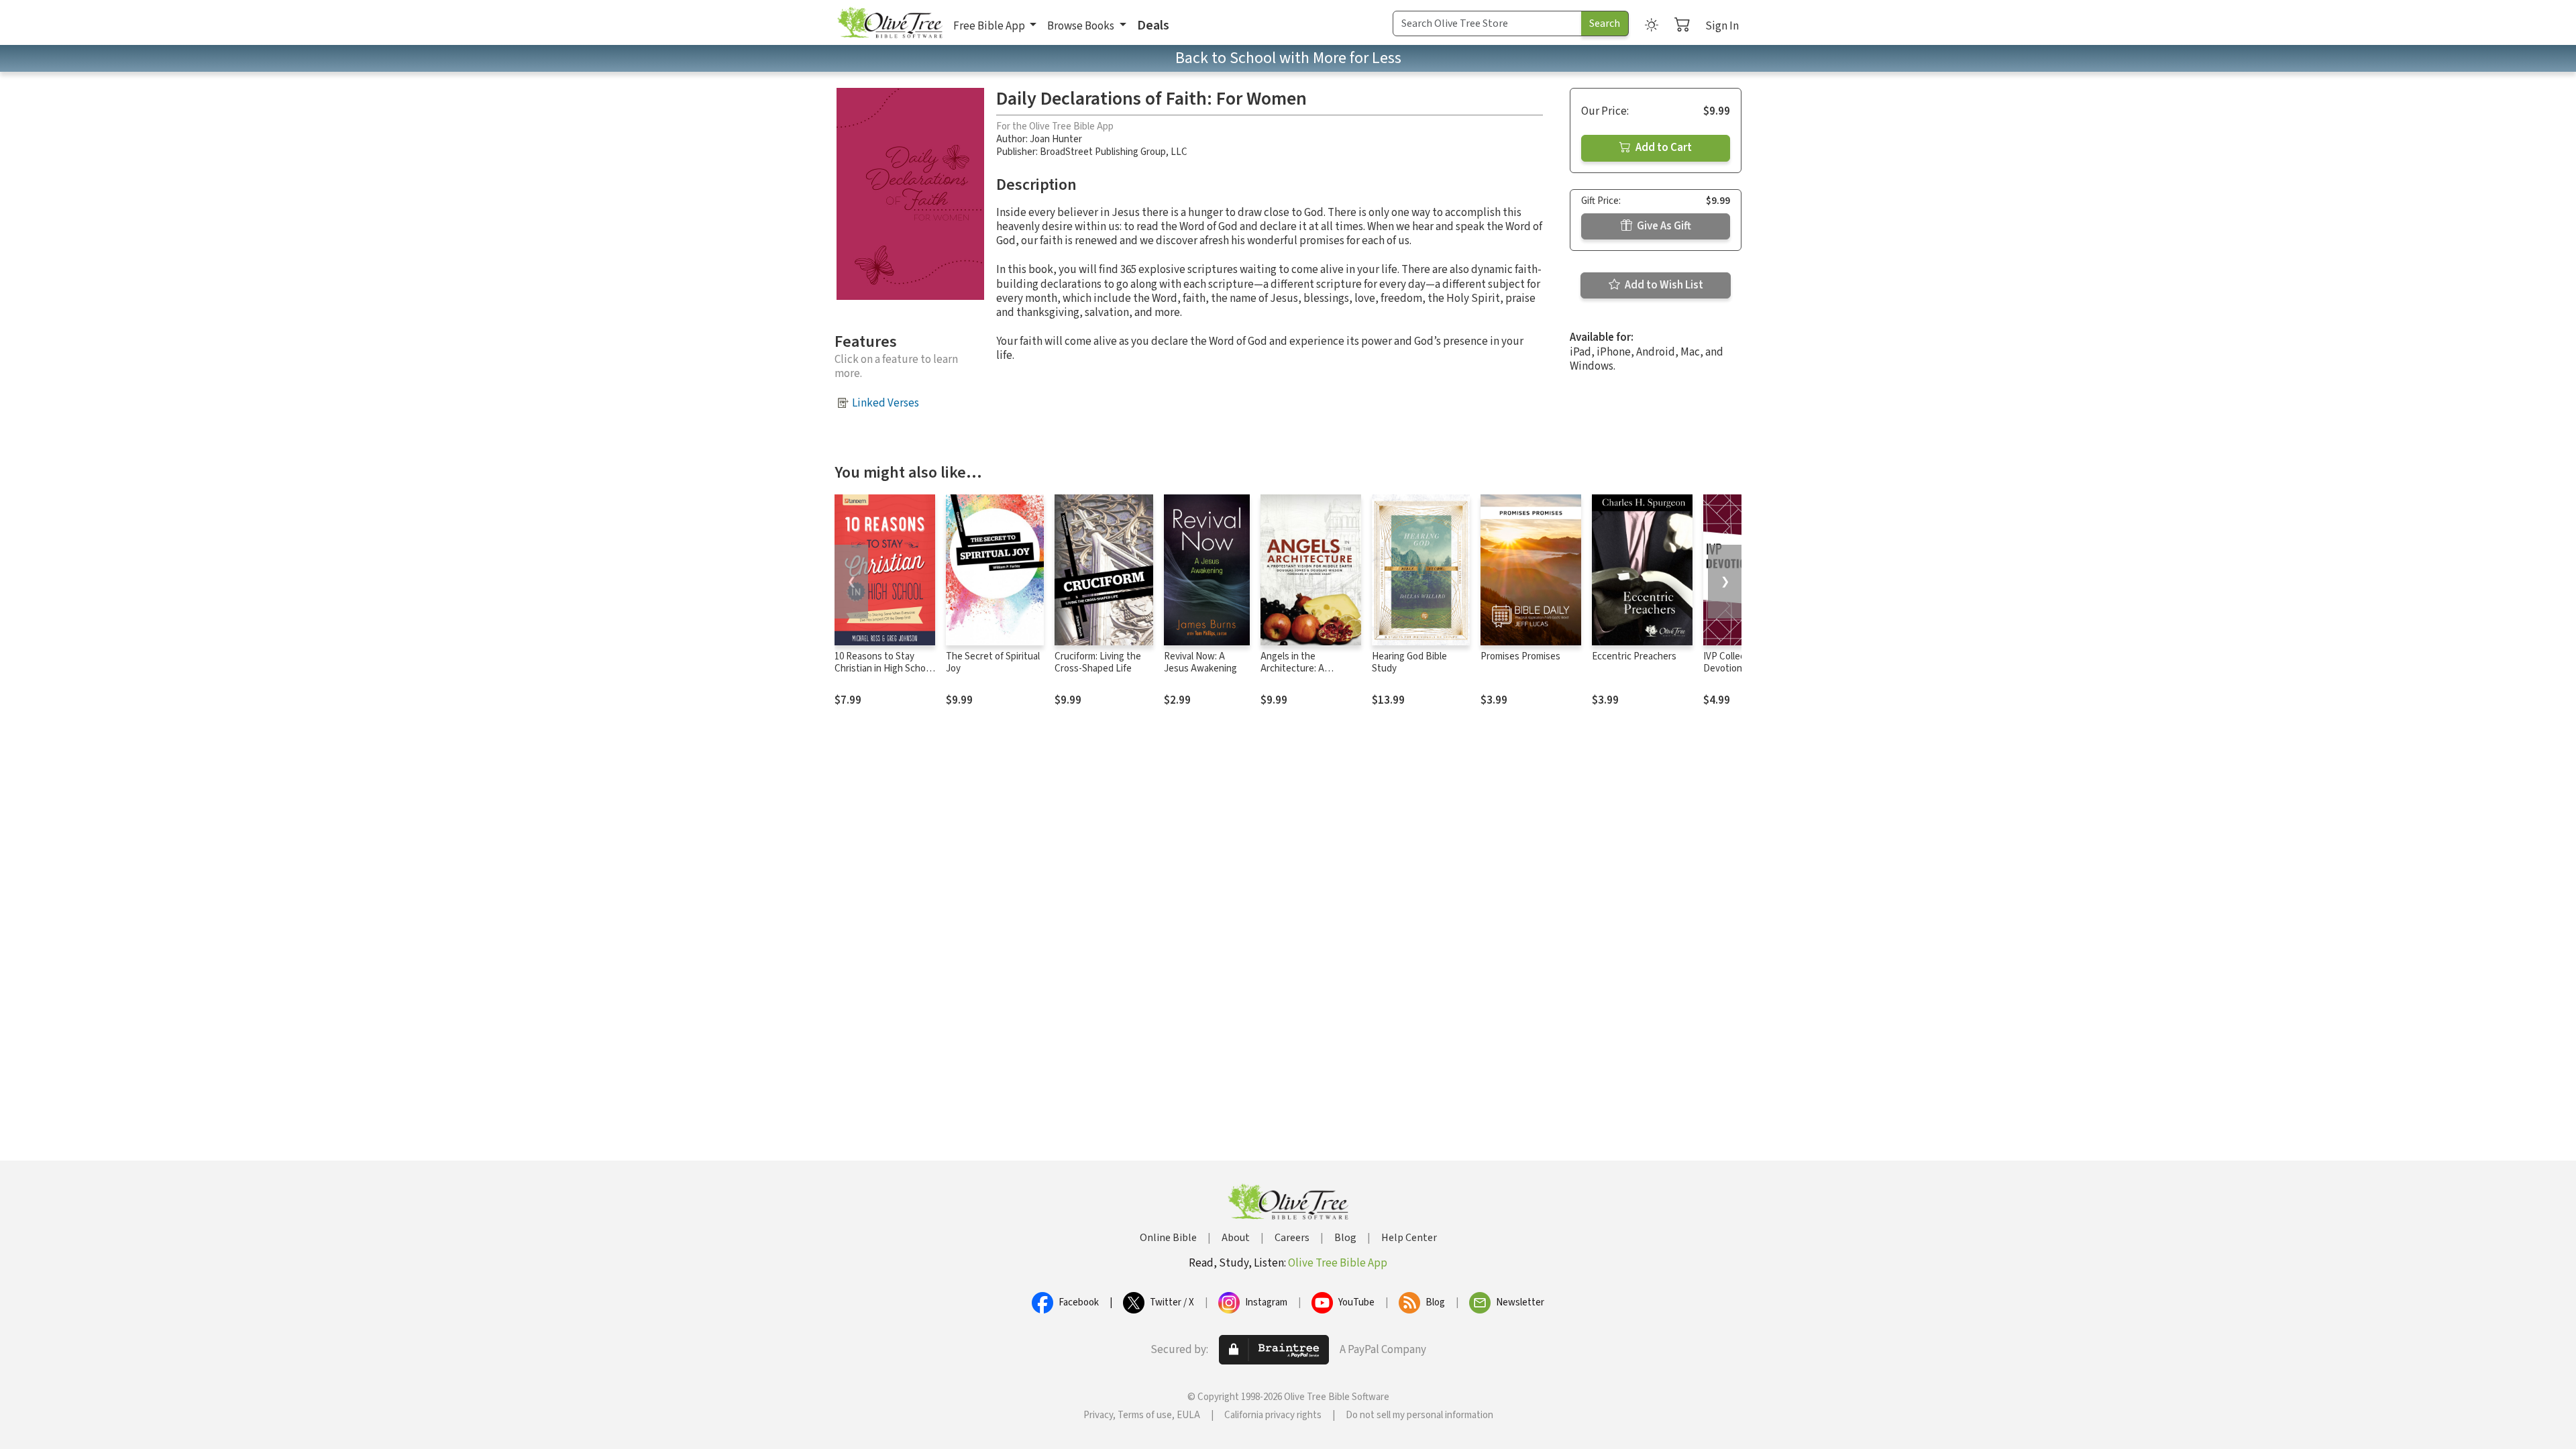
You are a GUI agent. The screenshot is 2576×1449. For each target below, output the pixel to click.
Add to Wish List (1663, 285)
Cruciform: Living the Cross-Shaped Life (1098, 663)
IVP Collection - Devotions (1735, 663)
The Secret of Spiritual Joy (993, 663)
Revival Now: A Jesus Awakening (1200, 663)
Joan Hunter (1056, 139)
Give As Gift (1663, 226)
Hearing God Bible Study (1409, 663)
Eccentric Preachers (1634, 656)
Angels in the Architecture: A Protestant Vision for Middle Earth (1304, 676)
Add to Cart (1663, 148)
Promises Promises (1520, 656)
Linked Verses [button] (885, 403)
